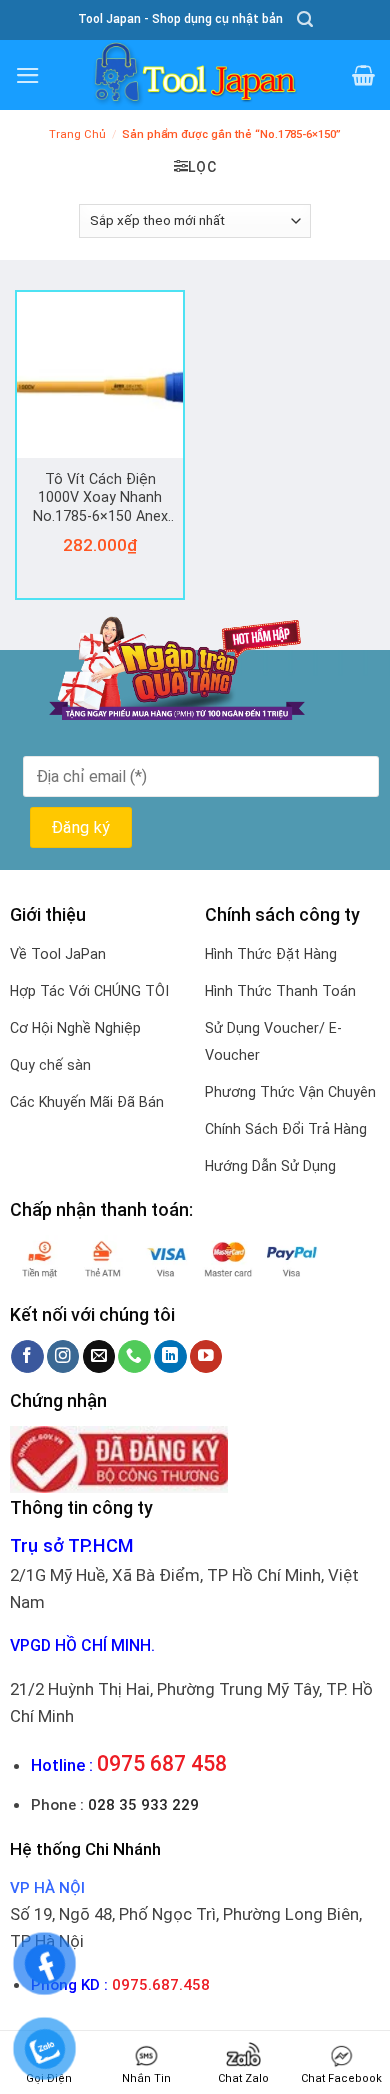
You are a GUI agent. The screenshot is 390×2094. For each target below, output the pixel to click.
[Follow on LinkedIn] (170, 1356)
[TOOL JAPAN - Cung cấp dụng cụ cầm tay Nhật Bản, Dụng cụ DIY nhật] (195, 75)
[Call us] (134, 1356)
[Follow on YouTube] (206, 1356)
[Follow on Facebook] (27, 1356)
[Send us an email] (99, 1356)
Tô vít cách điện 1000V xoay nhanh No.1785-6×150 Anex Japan (100, 499)
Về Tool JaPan (58, 954)
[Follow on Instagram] (63, 1356)
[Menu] (28, 75)
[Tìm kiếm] (305, 19)
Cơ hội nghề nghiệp (75, 1028)
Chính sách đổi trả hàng (286, 1129)
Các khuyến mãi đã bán (87, 1102)
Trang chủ (77, 134)
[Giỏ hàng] (363, 75)
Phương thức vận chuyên (290, 1092)
